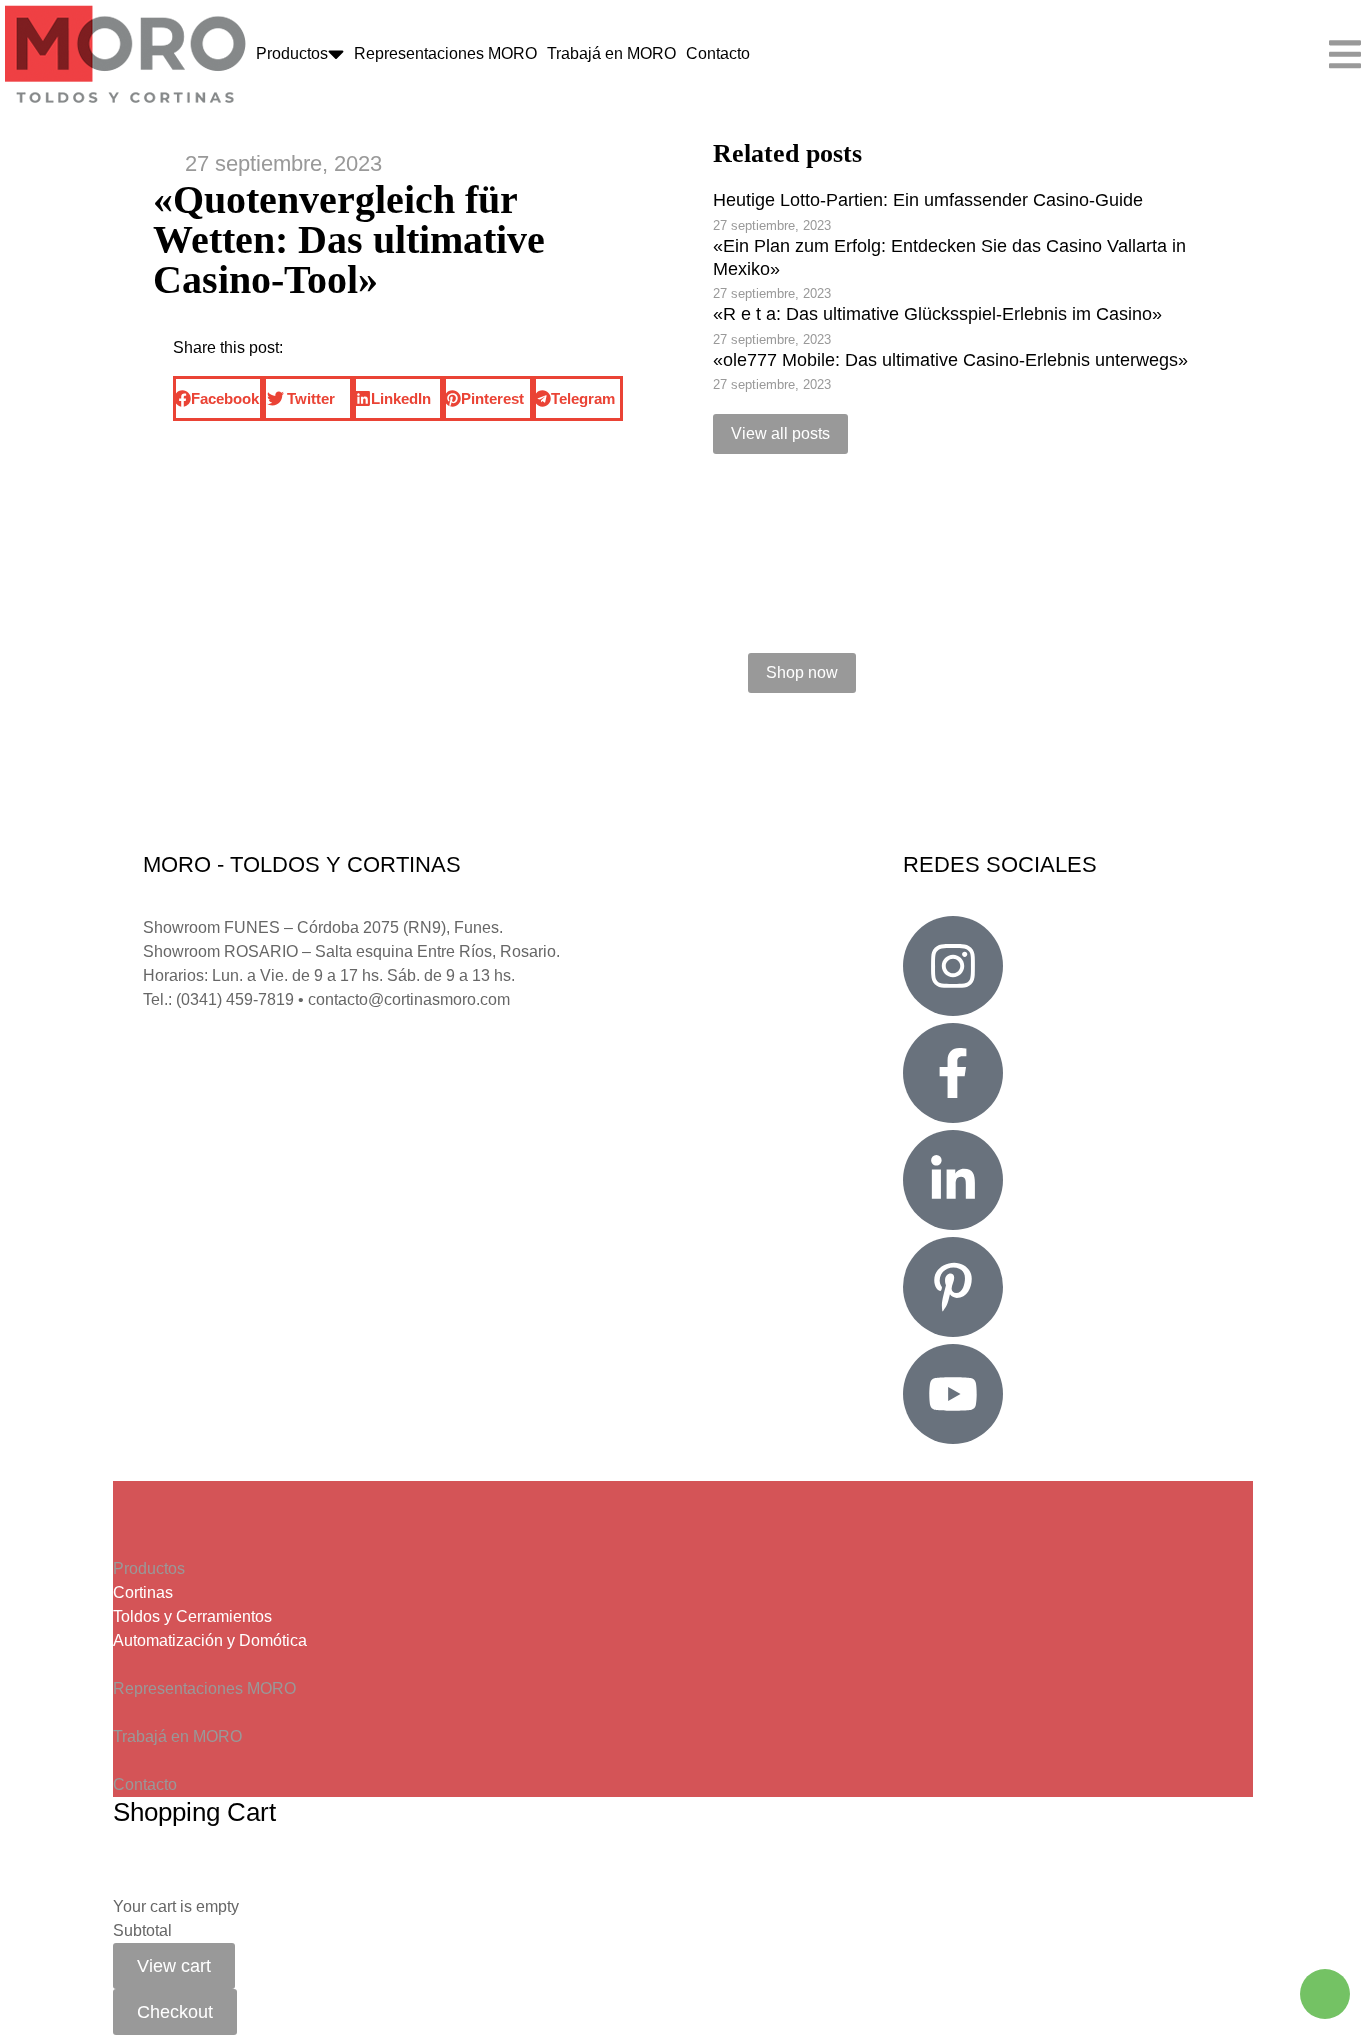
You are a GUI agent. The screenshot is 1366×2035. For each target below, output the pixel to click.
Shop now (802, 672)
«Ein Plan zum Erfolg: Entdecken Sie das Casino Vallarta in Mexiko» (949, 257)
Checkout (175, 2012)
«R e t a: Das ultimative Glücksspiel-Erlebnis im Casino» (937, 314)
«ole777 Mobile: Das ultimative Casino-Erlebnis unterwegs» (950, 360)
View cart (174, 1966)
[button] (218, 398)
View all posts (780, 433)
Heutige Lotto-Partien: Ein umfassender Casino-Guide (928, 200)
